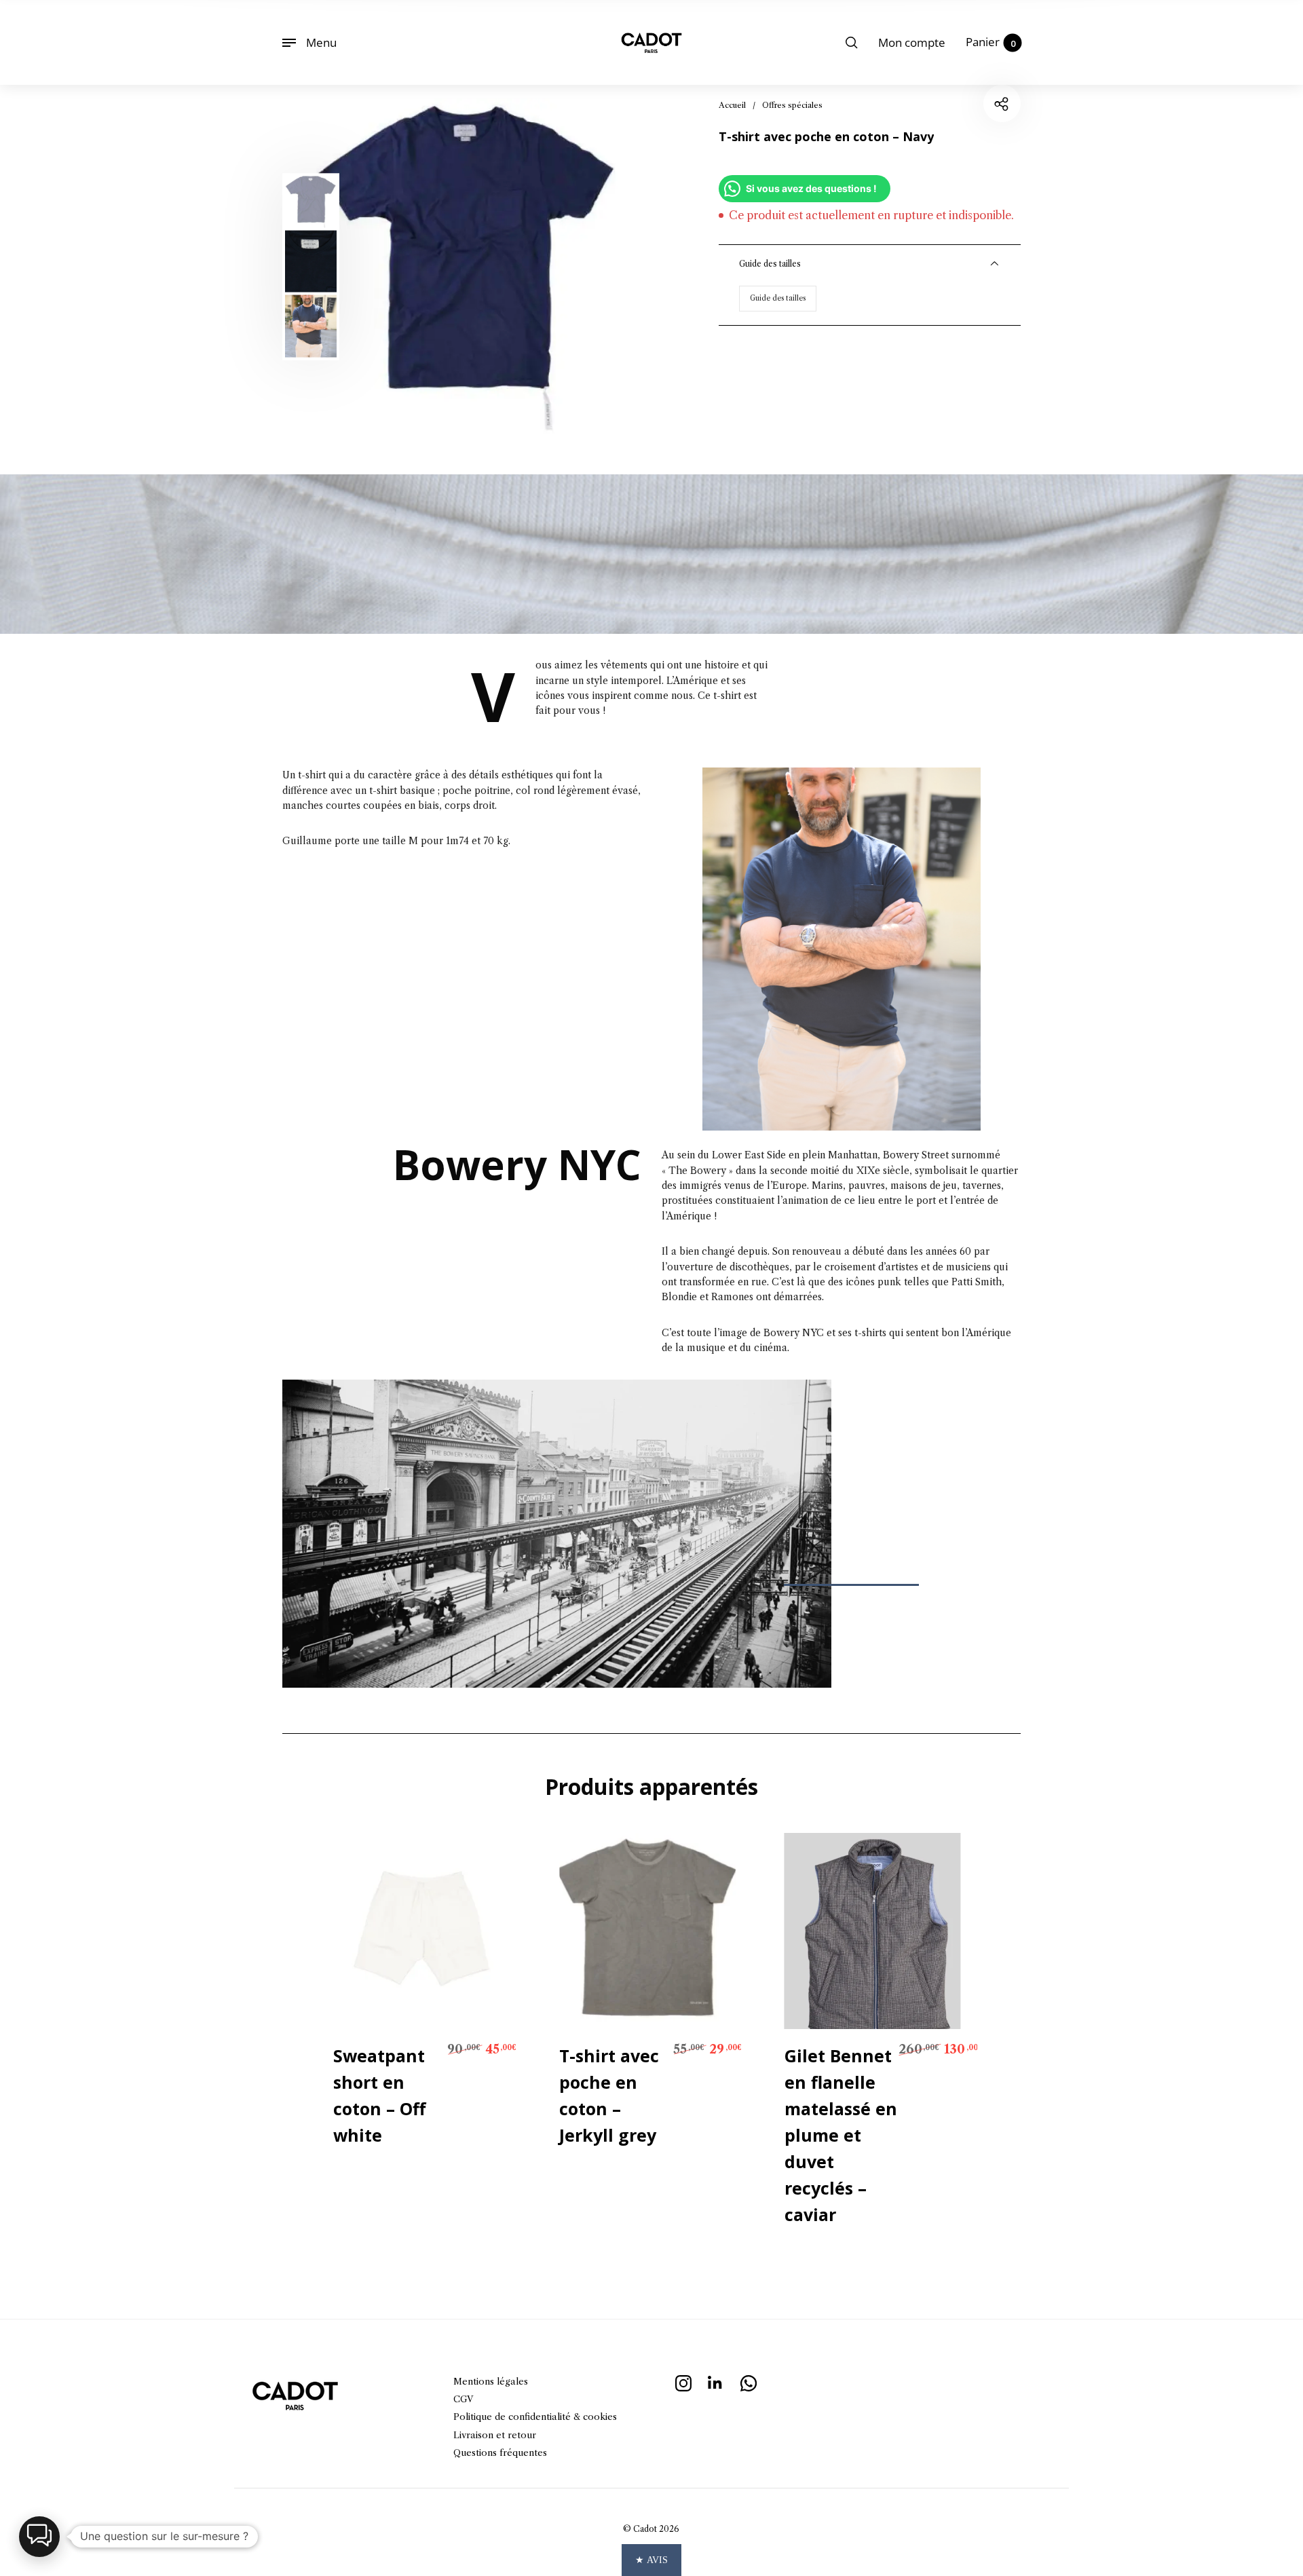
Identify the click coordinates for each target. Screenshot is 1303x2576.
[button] (39, 2537)
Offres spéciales (792, 105)
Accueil (732, 105)
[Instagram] (683, 2382)
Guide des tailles (778, 298)
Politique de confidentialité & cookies (535, 2417)
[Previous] (366, 266)
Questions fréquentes (500, 2452)
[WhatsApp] (749, 2382)
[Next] (584, 266)
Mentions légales (491, 2381)
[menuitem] (912, 43)
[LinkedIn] (716, 2382)
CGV (463, 2399)
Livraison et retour (495, 2435)
